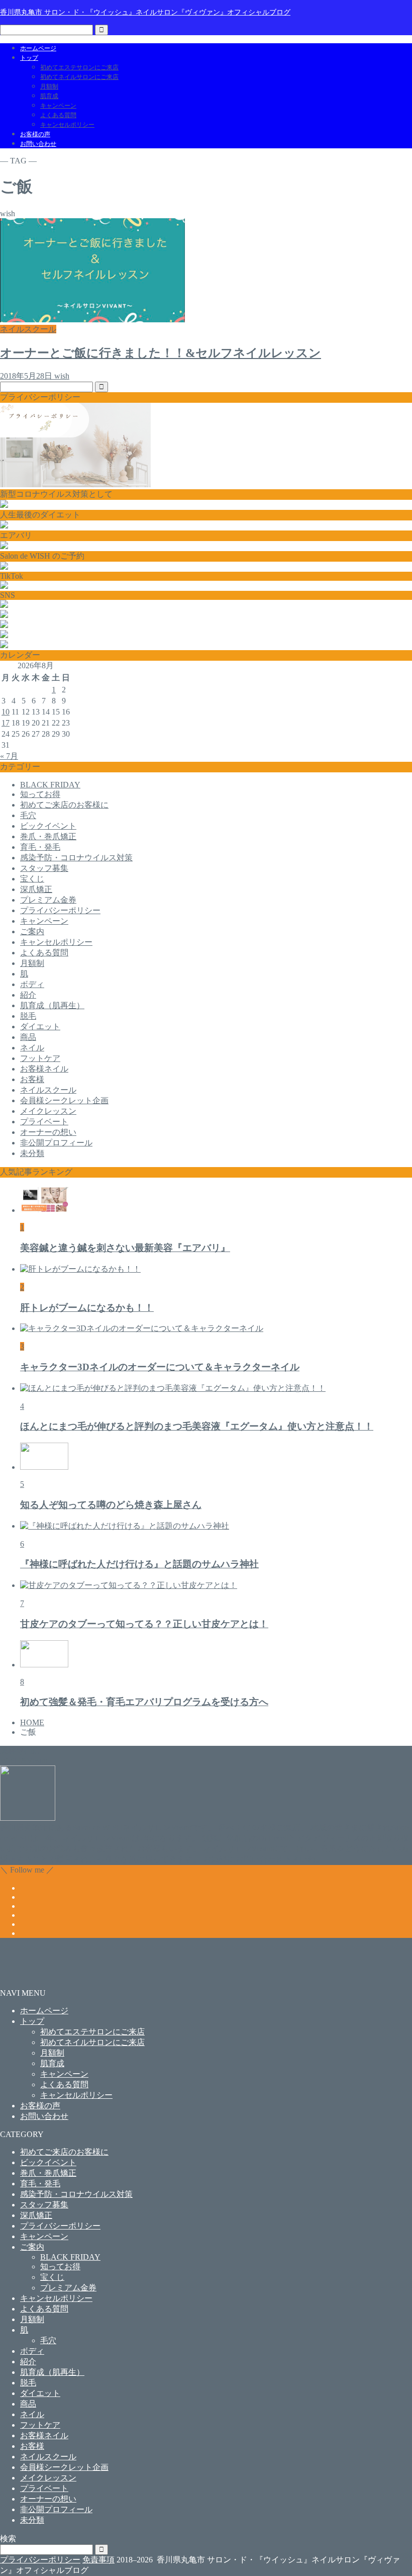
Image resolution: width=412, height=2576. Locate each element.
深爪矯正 (36, 889)
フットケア (40, 1058)
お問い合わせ (38, 144)
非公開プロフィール (56, 1143)
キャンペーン (58, 106)
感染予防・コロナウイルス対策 (76, 858)
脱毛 (28, 1016)
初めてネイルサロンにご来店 (79, 77)
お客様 (32, 1079)
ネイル (32, 1048)
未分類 (32, 1153)
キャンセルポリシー (67, 125)
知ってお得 (40, 794)
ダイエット (40, 1027)
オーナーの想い (48, 1132)
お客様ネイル (44, 1069)
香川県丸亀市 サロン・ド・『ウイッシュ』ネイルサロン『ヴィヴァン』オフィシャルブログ (145, 12)
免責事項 (98, 2560)
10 (6, 712)
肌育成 (49, 96)
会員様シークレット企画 (64, 1100)
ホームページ (38, 48)
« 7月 (9, 756)
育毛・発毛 (40, 847)
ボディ (32, 984)
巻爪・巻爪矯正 (48, 836)
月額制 (49, 86)
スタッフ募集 (44, 868)
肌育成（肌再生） (52, 1005)
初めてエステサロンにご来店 (79, 67)
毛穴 (28, 815)
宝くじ (32, 879)
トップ (29, 58)
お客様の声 (35, 134)
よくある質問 (58, 115)
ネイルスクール (48, 1090)
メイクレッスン (48, 1111)
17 (6, 723)
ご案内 (32, 931)
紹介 (28, 995)
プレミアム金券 (48, 900)
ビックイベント (48, 826)
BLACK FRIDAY (50, 785)
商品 (28, 1037)
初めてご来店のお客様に (64, 805)
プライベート (44, 1122)
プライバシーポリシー (60, 910)
